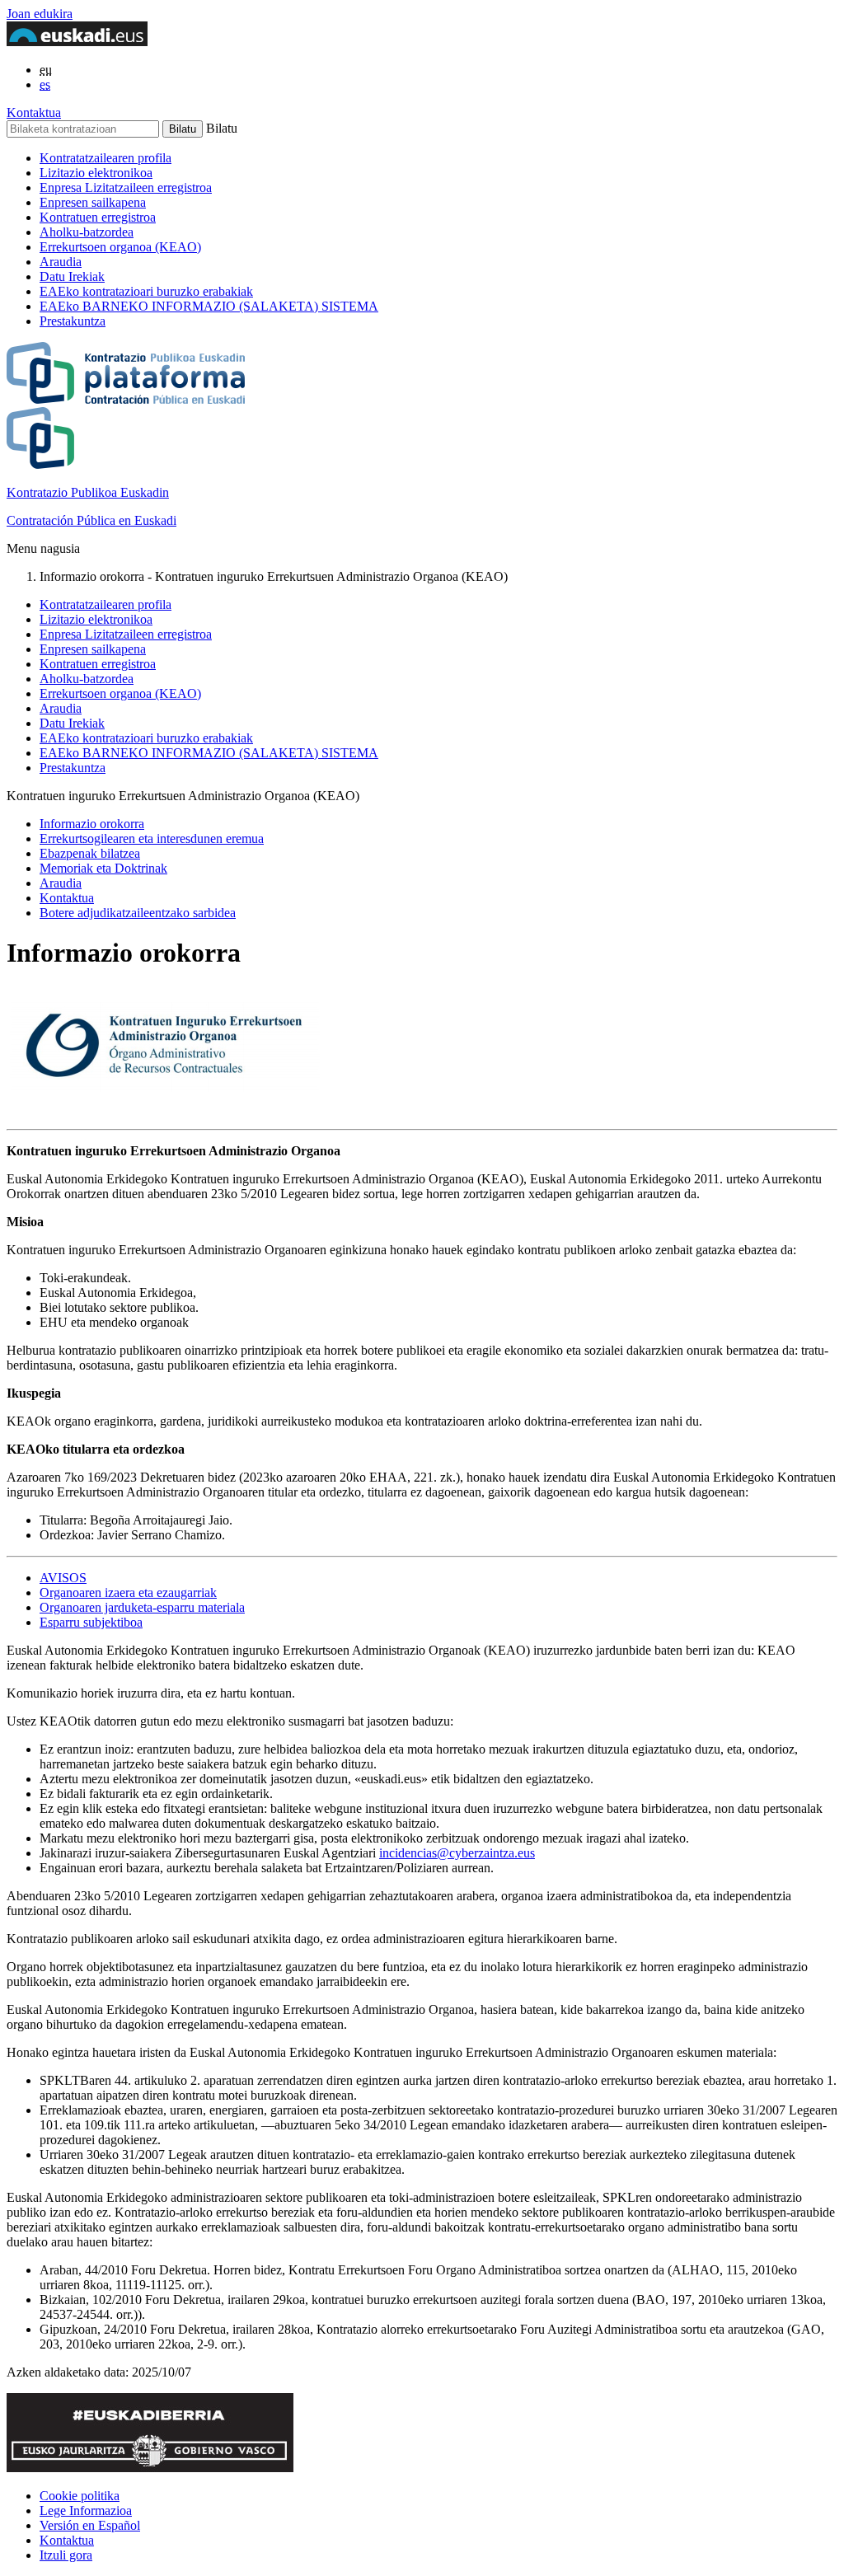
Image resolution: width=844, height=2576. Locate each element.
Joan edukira (40, 14)
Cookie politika (80, 2496)
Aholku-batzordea (87, 232)
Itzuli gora (66, 2555)
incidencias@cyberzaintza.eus (457, 1853)
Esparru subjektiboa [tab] (91, 1622)
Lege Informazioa (86, 2510)
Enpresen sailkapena (93, 202)
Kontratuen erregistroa (98, 217)
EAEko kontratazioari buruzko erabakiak (146, 291)
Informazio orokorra (92, 824)
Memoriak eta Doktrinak (103, 868)
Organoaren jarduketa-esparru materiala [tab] (142, 1607)
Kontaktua (34, 112)
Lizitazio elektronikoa (96, 173)
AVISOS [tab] (63, 1578)
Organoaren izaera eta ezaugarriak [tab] (128, 1592)
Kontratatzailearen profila (105, 158)
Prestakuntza (73, 321)
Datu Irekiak (72, 276)
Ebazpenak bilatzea (90, 853)
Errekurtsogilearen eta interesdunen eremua (152, 838)
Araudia (61, 262)
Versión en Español (90, 2525)
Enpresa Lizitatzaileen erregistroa (126, 187)
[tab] (438, 1578)
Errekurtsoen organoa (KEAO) (120, 247)
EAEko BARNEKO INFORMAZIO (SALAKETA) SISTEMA (209, 306)
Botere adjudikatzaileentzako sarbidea (138, 913)
